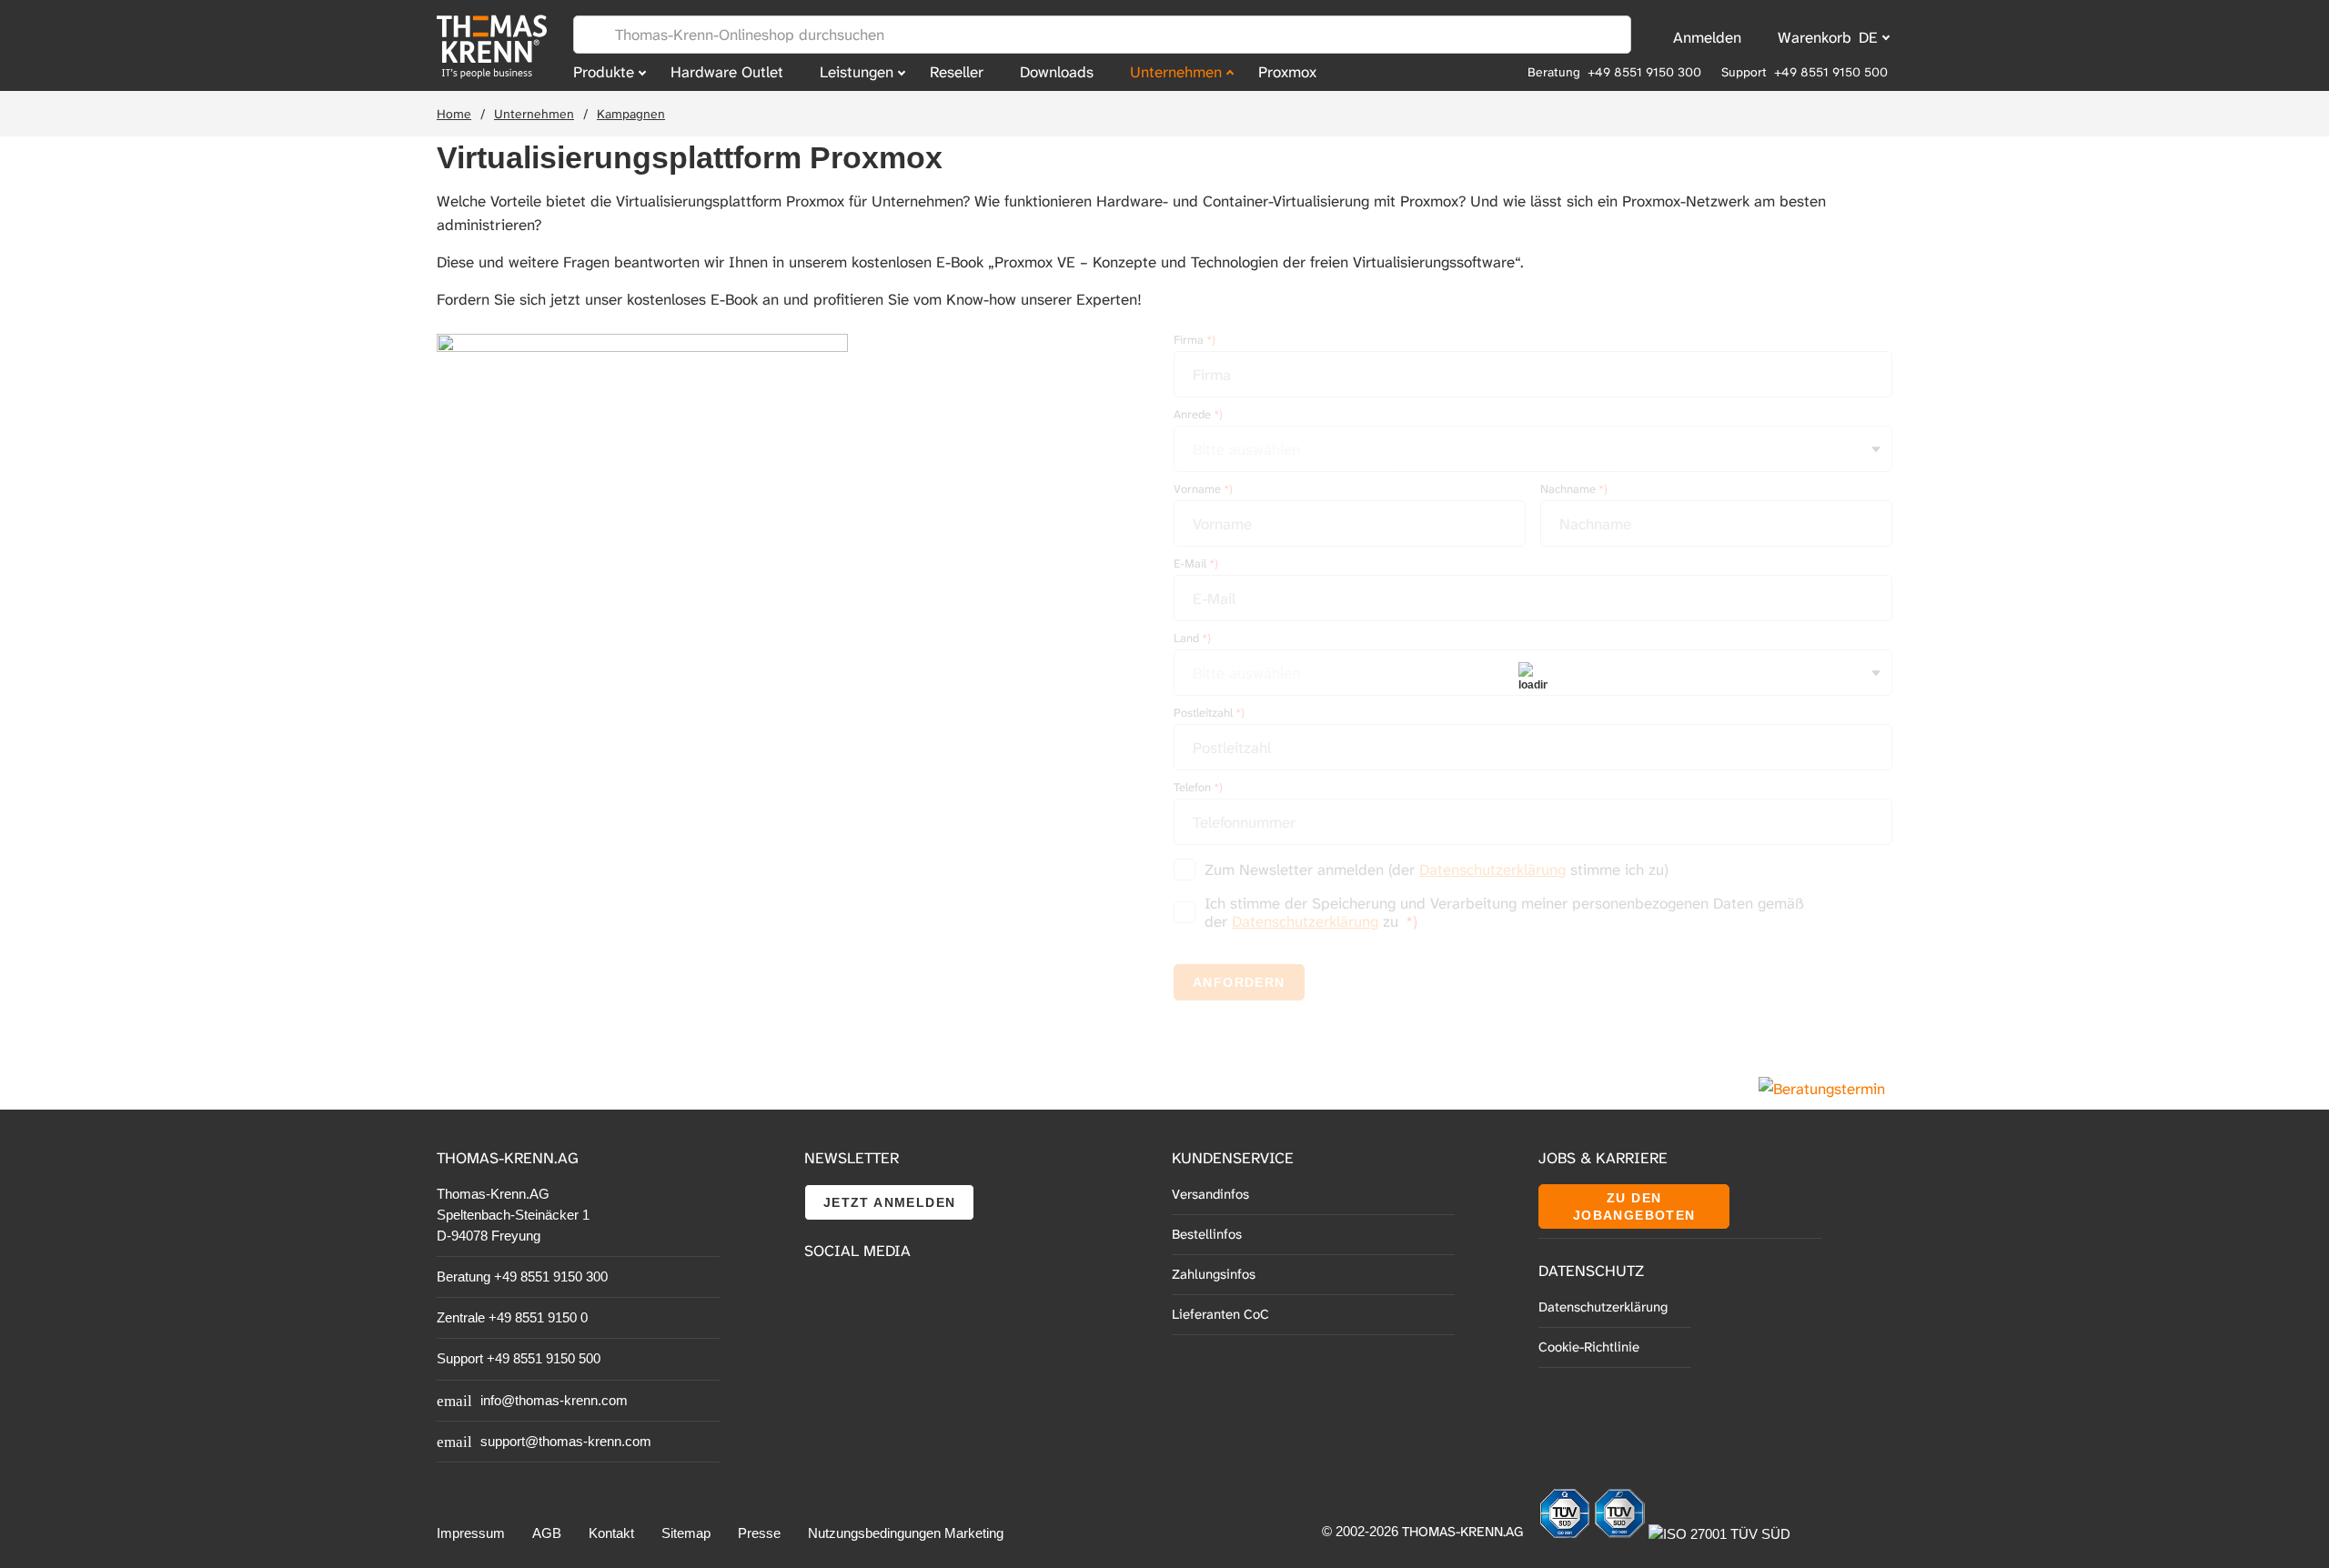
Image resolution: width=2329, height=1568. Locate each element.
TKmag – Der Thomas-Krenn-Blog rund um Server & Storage (918, 1297)
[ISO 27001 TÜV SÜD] (1719, 1534)
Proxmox (1287, 72)
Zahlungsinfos (1214, 1274)
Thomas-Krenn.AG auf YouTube (860, 1297)
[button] (642, 497)
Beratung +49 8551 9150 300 (1614, 72)
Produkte (604, 72)
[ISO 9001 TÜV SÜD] (1567, 1534)
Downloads (1057, 72)
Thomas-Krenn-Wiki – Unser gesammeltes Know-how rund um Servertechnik (918, 1338)
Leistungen (857, 72)
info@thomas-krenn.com (554, 1400)
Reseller (957, 72)
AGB (547, 1533)
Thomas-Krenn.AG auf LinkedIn (819, 1337)
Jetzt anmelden (890, 1202)
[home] (496, 47)
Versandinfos (1210, 1194)
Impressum (471, 1533)
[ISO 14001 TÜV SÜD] (1621, 1534)
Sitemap (686, 1533)
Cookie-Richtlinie (1589, 1347)
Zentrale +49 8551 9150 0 (512, 1317)
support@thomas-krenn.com (566, 1441)
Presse (759, 1533)
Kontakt (611, 1533)
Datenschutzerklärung (1603, 1307)
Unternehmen (1176, 72)
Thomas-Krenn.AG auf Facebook (819, 1297)
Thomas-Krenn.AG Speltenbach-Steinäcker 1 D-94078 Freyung (513, 1215)
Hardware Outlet (727, 72)
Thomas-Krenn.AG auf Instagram (860, 1337)
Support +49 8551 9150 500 (1805, 72)
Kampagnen (631, 114)
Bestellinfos (1207, 1234)
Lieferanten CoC (1220, 1314)
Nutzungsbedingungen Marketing (906, 1533)
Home (454, 114)
